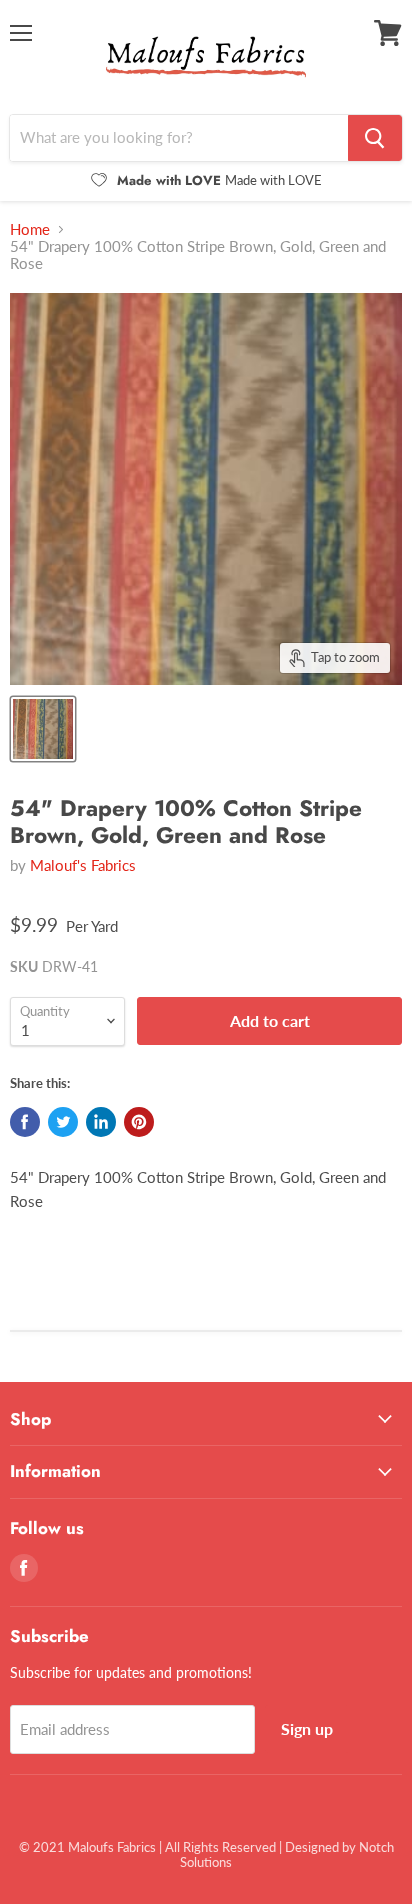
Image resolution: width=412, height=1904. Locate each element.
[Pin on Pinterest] (139, 1122)
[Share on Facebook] (25, 1122)
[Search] (375, 138)
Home (30, 229)
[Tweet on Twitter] (63, 1122)
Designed (312, 1847)
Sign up (307, 1728)
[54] (43, 729)
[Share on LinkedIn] (101, 1122)
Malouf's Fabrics (83, 865)
